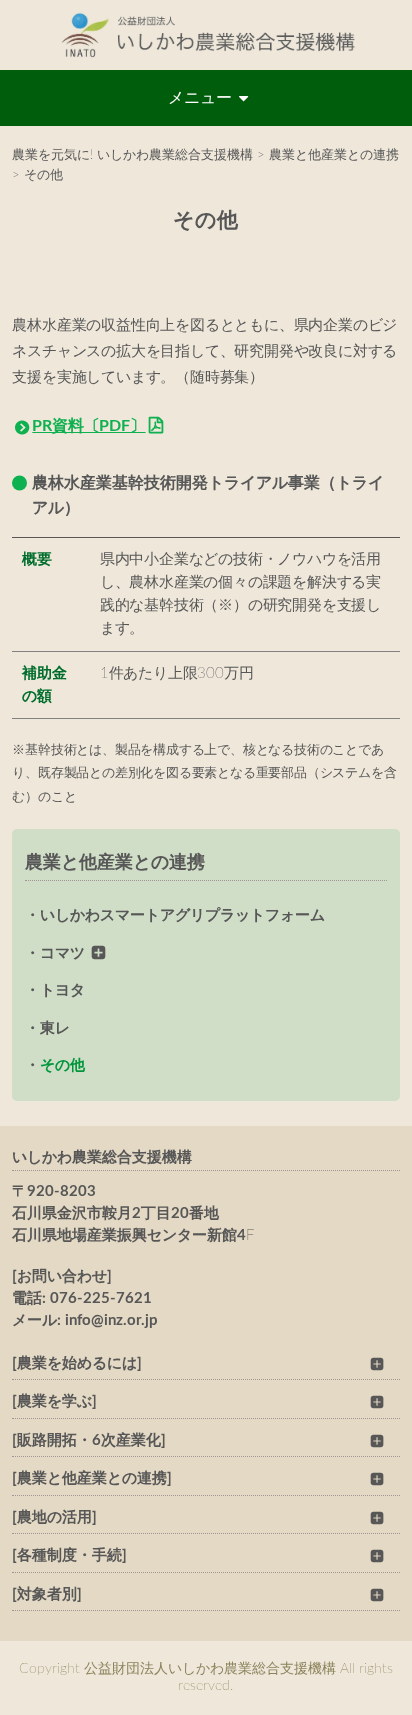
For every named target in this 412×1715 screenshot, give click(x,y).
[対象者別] (47, 1594)
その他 (62, 1065)
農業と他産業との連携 (115, 863)
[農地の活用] (54, 1517)
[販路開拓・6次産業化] (89, 1440)
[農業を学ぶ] (54, 1401)
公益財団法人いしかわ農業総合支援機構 (206, 35)
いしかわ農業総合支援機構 (102, 1157)
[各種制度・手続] (69, 1555)
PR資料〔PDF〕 (88, 426)
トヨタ (62, 990)
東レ (55, 1028)
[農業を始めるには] (77, 1363)
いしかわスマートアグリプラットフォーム (182, 915)
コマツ (62, 953)
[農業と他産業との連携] (92, 1478)
